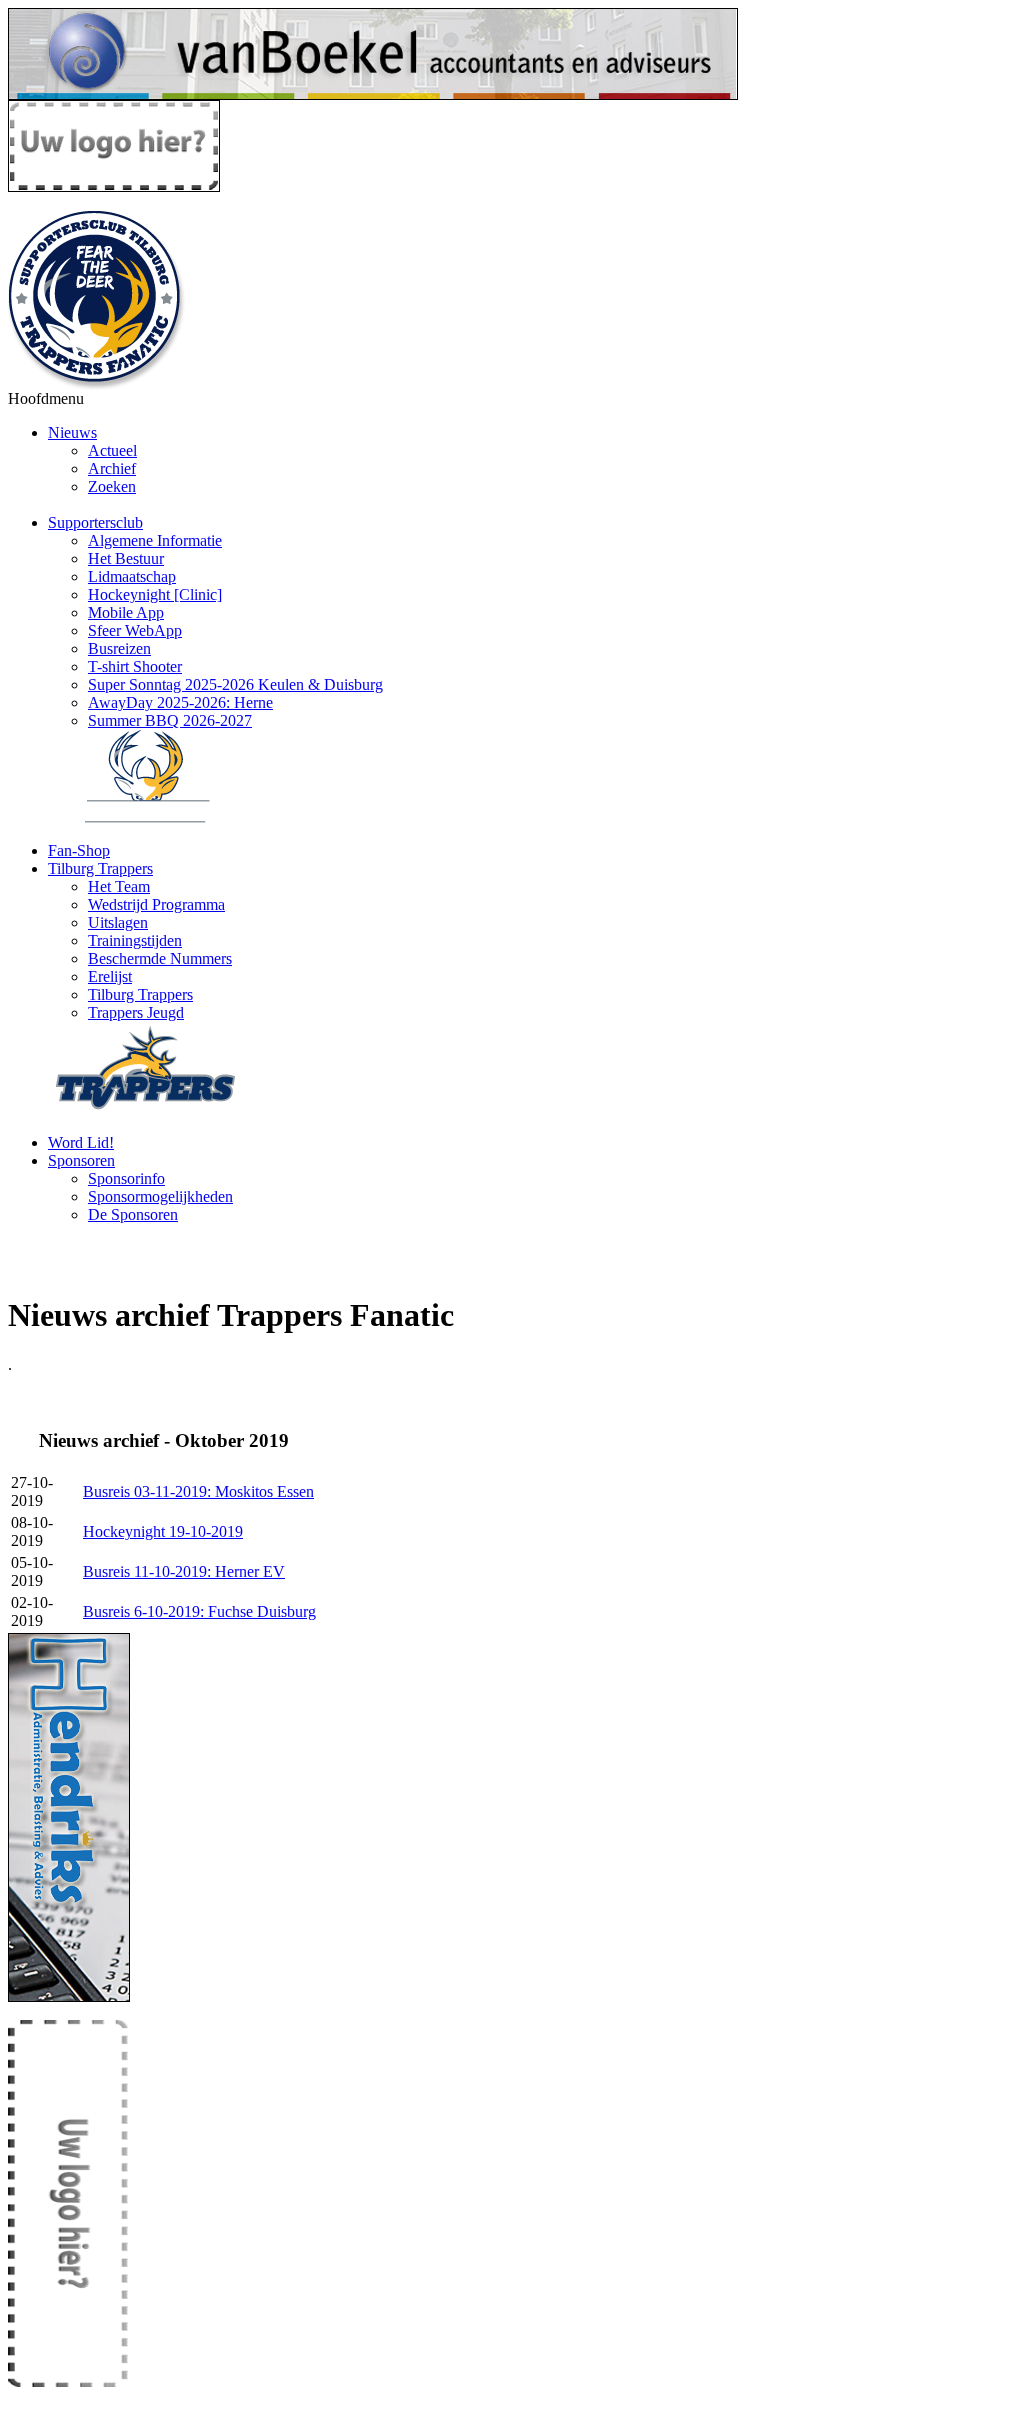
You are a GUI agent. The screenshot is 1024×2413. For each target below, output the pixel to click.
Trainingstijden (135, 940)
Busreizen (119, 648)
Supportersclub (95, 522)
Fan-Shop (79, 850)
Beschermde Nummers (160, 958)
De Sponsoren (133, 1214)
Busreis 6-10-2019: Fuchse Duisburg (199, 1611)
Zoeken (112, 486)
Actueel (112, 450)
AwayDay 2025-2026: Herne (180, 702)
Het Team (119, 886)
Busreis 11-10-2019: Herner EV (184, 1571)
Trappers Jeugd (136, 1012)
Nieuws (72, 432)
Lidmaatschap (132, 576)
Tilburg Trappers (100, 868)
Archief (112, 468)
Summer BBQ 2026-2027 (170, 720)
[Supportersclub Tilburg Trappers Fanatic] (98, 384)
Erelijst (110, 976)
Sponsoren (81, 1160)
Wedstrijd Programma (156, 904)
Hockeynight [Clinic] (155, 594)
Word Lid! (81, 1142)
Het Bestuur (126, 558)
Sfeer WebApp (135, 630)
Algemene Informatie (155, 540)
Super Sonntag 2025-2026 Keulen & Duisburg (235, 684)
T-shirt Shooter (135, 666)
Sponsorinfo (126, 1178)
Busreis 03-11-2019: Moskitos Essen (198, 1491)
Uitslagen (118, 922)
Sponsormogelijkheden (160, 1196)
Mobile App (126, 612)
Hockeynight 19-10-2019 (163, 1531)
